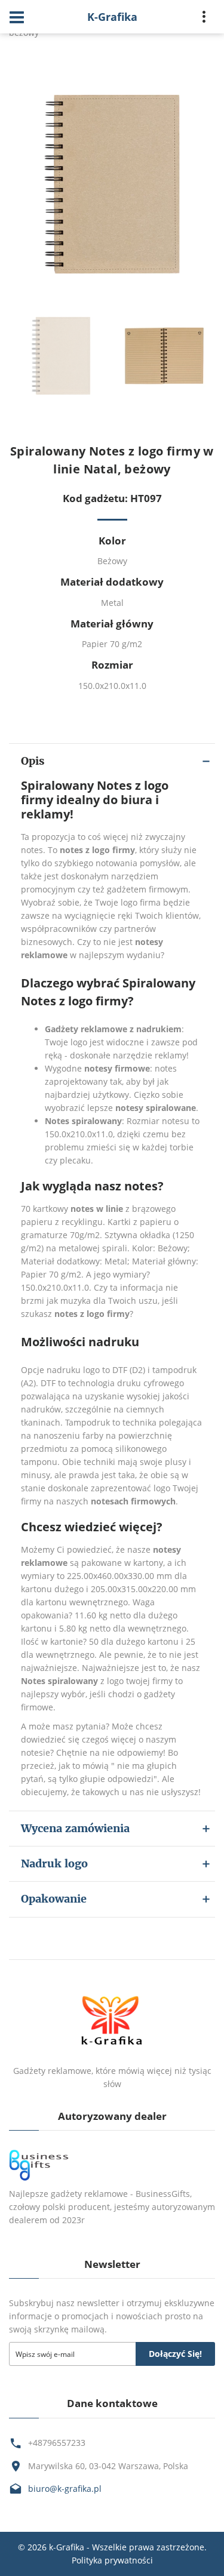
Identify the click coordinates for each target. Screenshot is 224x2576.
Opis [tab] (33, 761)
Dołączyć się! (175, 2354)
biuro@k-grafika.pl (65, 2489)
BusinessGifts (163, 2194)
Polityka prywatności (112, 2560)
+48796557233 (57, 2443)
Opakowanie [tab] (54, 1899)
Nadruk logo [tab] (54, 1863)
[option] (112, 184)
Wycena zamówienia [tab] (75, 1828)
